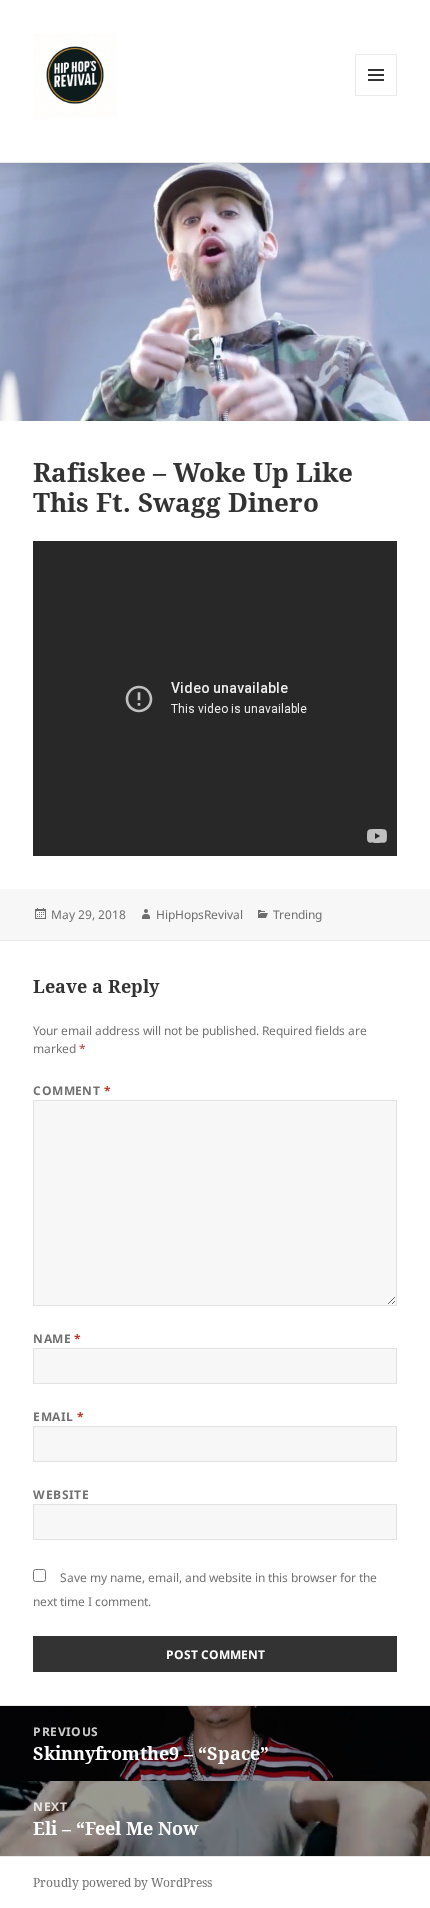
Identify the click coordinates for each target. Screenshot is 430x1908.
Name (57, 1338)
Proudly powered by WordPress (122, 1882)
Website (61, 1494)
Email (58, 1416)
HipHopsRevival (199, 914)
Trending (297, 914)
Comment (72, 1090)
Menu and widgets (376, 95)
